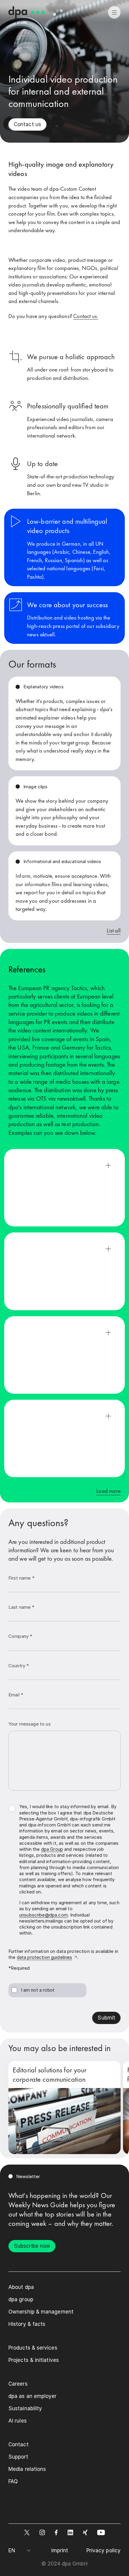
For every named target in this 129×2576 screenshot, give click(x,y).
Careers (18, 2384)
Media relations (27, 2469)
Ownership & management (41, 2312)
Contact (18, 2444)
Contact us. (86, 316)
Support (18, 2457)
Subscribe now (32, 2246)
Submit (106, 2018)
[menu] (114, 12)
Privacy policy (103, 2550)
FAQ (13, 2481)
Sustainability (25, 2408)
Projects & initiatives (34, 2360)
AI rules (18, 2421)
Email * (16, 1695)
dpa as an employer (33, 2396)
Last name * (21, 1607)
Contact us (27, 124)
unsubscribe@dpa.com (43, 1915)
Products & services (33, 2348)
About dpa (21, 2287)
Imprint (60, 2550)
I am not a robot (38, 1990)
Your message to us (30, 1724)
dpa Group (52, 1849)
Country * (19, 1666)
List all (114, 930)
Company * (20, 1636)
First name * (21, 1578)
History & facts (27, 2324)
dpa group (21, 2299)
